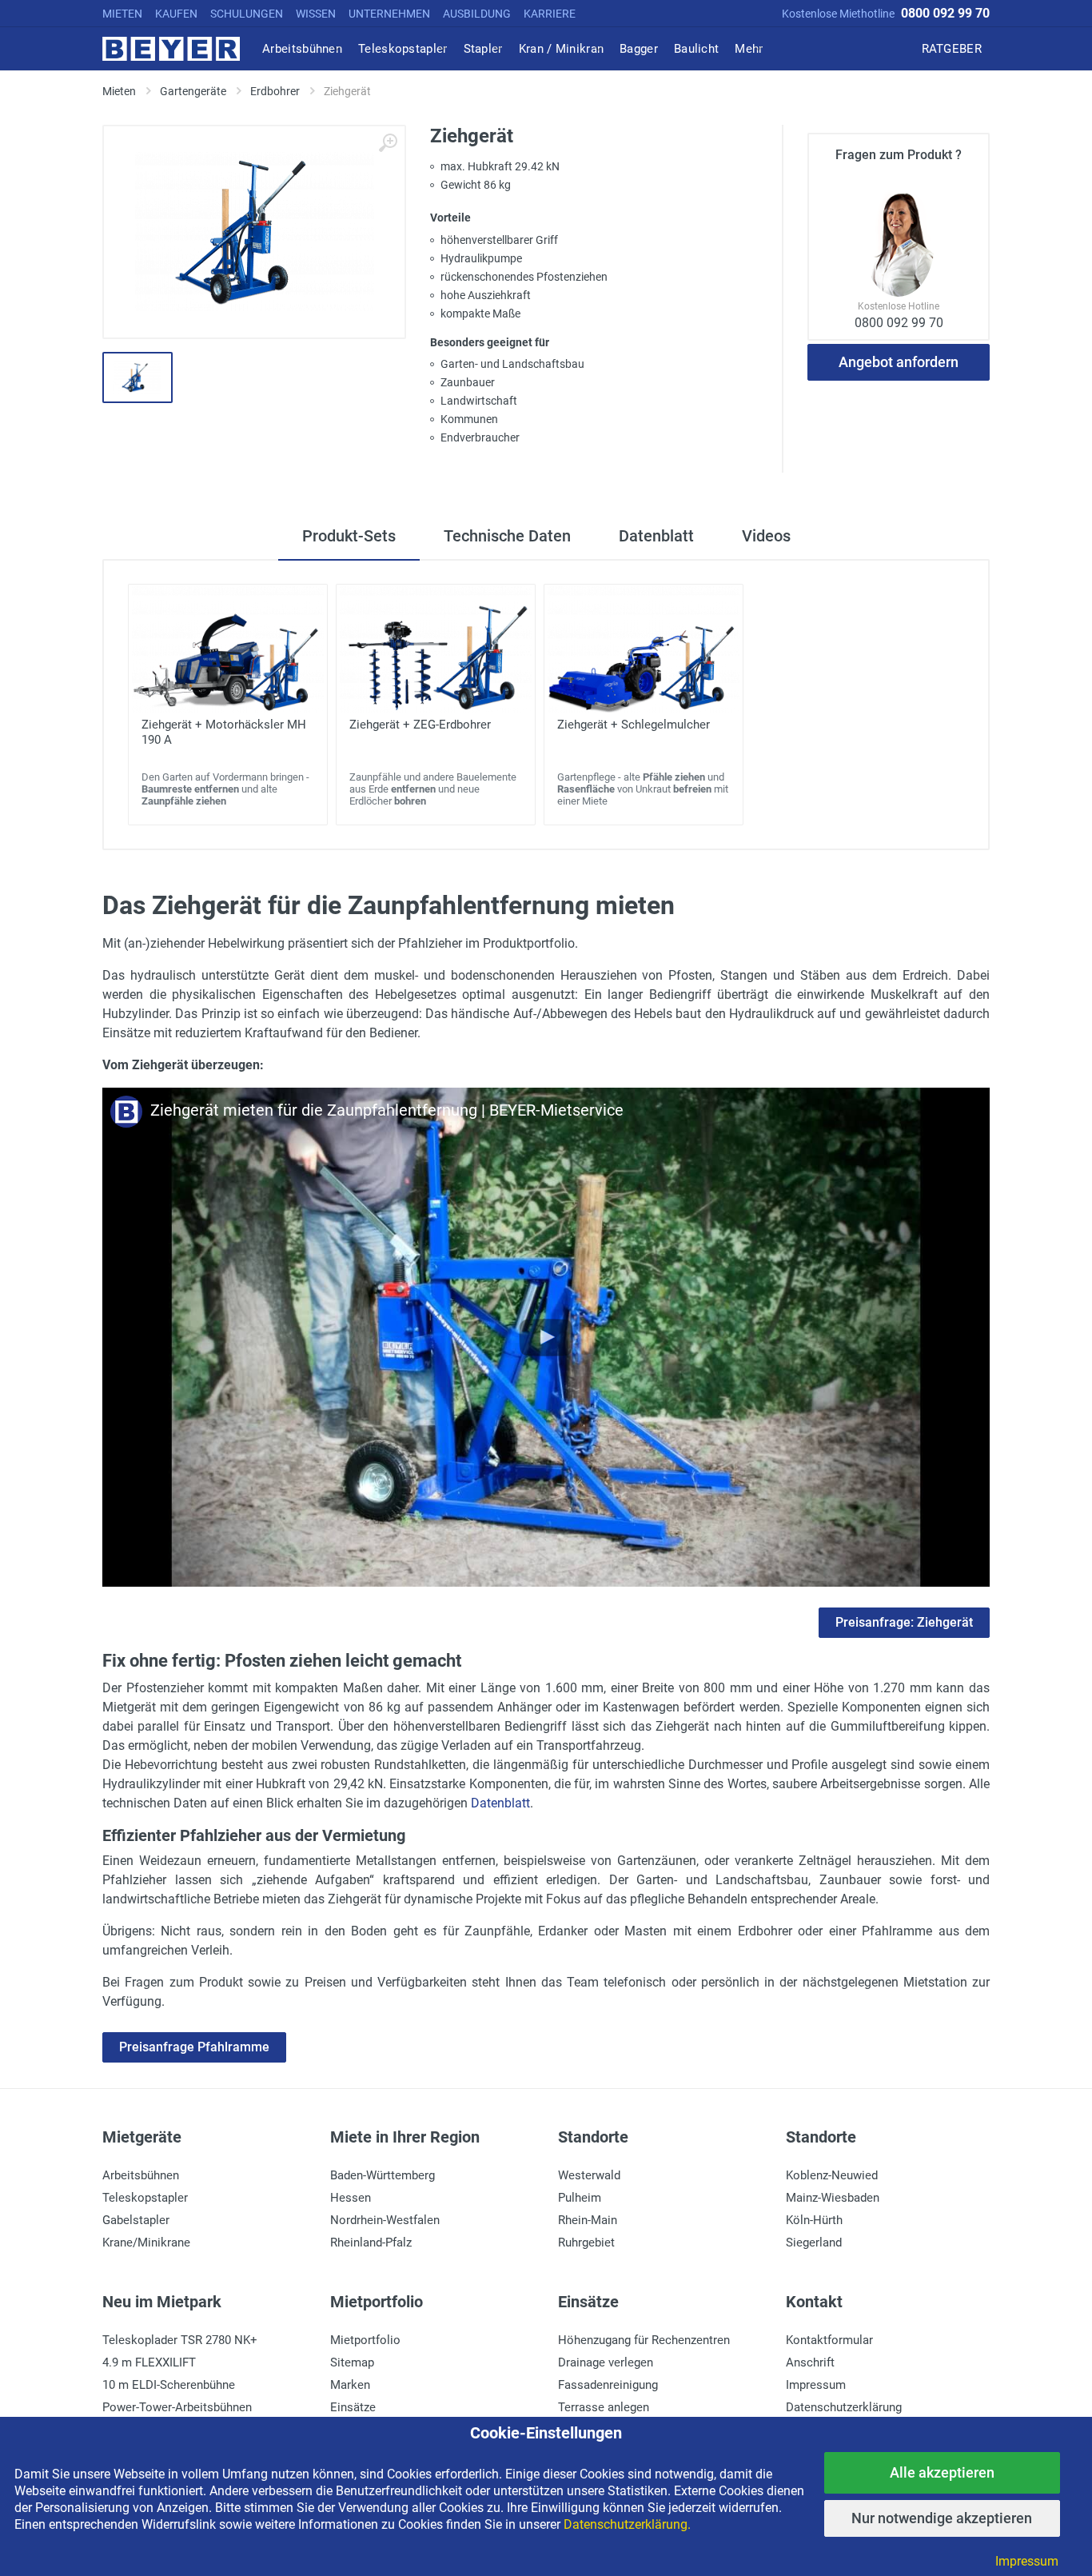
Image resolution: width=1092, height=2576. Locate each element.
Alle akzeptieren (942, 2472)
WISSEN (316, 14)
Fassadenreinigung (608, 2385)
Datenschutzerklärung (844, 2407)
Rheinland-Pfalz (371, 2243)
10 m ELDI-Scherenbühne (169, 2385)
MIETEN (122, 14)
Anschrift (810, 2362)
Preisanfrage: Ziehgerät (904, 1622)
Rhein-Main (588, 2220)
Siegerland (814, 2243)
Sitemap (352, 2362)
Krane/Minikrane (146, 2243)
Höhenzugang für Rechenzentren (644, 2340)
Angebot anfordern (899, 362)
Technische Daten (507, 536)
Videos (766, 536)
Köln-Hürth (814, 2220)
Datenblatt (656, 536)
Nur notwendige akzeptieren (942, 2518)
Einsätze (353, 2407)
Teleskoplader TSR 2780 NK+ (180, 2340)
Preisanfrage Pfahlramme (194, 2047)
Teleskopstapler (145, 2198)
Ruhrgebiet (586, 2243)
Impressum (816, 2385)
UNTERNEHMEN (389, 14)
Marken (350, 2385)
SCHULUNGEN (247, 14)
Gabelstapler (136, 2220)
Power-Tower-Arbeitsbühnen (177, 2407)
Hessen (351, 2198)
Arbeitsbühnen (141, 2175)
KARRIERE (550, 14)
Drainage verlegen (606, 2362)
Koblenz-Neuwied (832, 2175)
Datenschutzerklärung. (627, 2524)
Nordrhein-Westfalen (385, 2220)
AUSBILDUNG (477, 14)
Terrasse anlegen (604, 2407)
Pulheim (580, 2198)
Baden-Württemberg (383, 2175)
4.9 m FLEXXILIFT (149, 2362)
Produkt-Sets (349, 536)
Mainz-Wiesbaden (833, 2198)
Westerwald (589, 2175)
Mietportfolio (365, 2340)
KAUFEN (176, 14)
